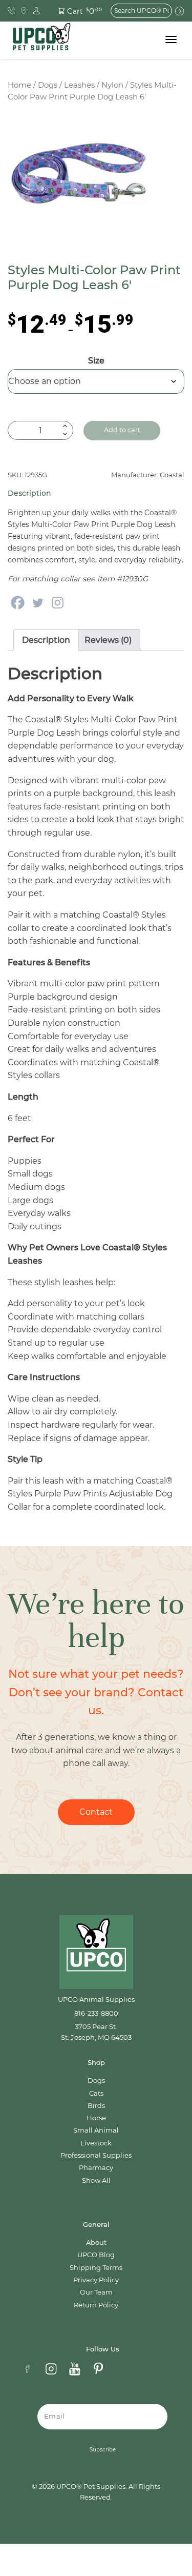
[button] (74, 11)
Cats (96, 2093)
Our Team (96, 2292)
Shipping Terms (96, 2268)
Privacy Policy (96, 2280)
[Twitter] (38, 603)
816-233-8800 (96, 2013)
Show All (96, 2181)
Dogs (48, 85)
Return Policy (96, 2305)
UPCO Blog (96, 2255)
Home (19, 85)
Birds (96, 2106)
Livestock (96, 2143)
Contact (96, 1812)
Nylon (112, 85)
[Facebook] (18, 603)
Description (46, 640)
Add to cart (122, 430)
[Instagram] (58, 603)
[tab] (46, 640)
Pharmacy (96, 2168)
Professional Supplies (96, 2155)
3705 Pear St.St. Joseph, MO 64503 (96, 2032)
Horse (96, 2118)
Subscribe (103, 2450)
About (96, 2243)
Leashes (79, 85)
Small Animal (96, 2130)
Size (96, 361)
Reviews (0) (108, 640)
